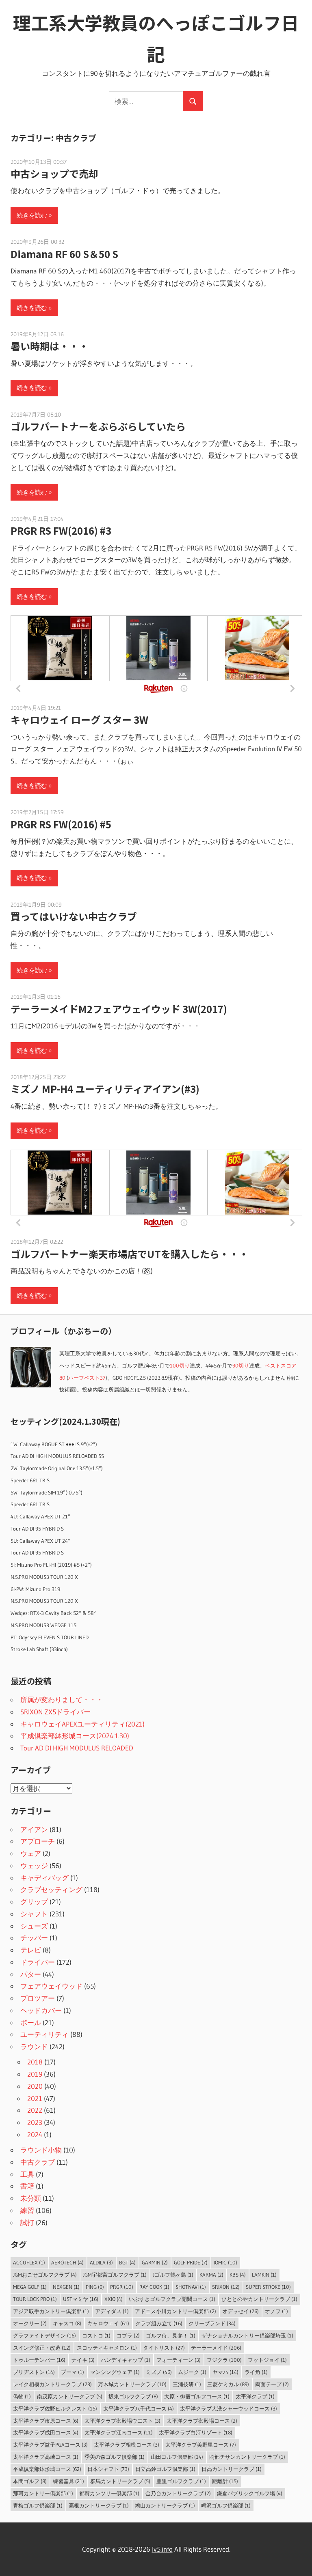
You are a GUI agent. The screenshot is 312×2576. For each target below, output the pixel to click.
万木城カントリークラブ (132, 2384)
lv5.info (162, 2549)
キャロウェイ (108, 2323)
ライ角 (256, 2372)
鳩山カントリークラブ (165, 2505)
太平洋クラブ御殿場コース (202, 2421)
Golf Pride (191, 2262)
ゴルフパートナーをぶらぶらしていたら (98, 426)
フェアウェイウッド (51, 1986)
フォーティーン (179, 2360)
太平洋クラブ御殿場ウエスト (122, 2421)
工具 (27, 2174)
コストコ (96, 2335)
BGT (127, 2262)
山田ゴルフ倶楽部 (177, 2457)
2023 (35, 2122)
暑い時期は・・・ (50, 346)
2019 (35, 2074)
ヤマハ (225, 2372)
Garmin (155, 2262)
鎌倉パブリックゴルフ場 (250, 2493)
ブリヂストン (34, 2372)
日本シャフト (108, 2469)
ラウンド (34, 2046)
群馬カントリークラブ (120, 2481)
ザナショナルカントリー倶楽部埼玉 (247, 2335)
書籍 (27, 2186)
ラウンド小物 (41, 2150)
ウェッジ (34, 1865)
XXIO (114, 2299)
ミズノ (159, 2372)
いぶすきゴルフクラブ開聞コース (172, 2299)
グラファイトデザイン (44, 2335)
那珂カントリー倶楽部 (43, 2493)
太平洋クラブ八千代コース (139, 2408)
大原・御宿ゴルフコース (197, 2396)
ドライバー (38, 1962)
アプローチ (38, 1841)
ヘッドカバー (41, 2010)
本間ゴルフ (30, 2481)
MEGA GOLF (30, 2287)
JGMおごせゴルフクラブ (45, 2275)
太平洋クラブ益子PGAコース (50, 2445)
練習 (27, 2210)
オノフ (276, 2311)
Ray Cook (154, 2287)
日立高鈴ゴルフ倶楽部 (165, 2469)
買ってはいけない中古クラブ (74, 916)
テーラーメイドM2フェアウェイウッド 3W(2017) (119, 1009)
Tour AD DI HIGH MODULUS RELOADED (77, 1748)
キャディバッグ (44, 1878)
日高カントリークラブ (232, 2469)
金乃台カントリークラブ (178, 2493)
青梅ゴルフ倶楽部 (38, 2505)
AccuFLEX (29, 2262)
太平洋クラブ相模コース (127, 2445)
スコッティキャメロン (107, 2348)
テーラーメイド (216, 2348)
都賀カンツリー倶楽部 (109, 2493)
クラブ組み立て (159, 2323)
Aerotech (67, 2262)
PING (95, 2287)
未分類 (31, 2198)
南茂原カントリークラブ (70, 2396)
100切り (180, 1366)
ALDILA (101, 2262)
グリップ (34, 1902)
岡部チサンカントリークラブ (247, 2457)
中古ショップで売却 (54, 173)
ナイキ (83, 2360)
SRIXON (226, 2287)
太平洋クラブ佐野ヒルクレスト (55, 2408)
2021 (35, 2098)
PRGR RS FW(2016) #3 (61, 530)
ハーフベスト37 (87, 1378)
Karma (211, 2275)
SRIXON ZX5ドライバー (55, 1712)
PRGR (122, 2287)
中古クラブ (38, 2162)
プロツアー (38, 1998)
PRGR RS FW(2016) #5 (61, 824)
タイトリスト (164, 2348)
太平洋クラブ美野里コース (201, 2445)
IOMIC (225, 2262)
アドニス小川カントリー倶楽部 (175, 2311)
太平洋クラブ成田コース (46, 2432)
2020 (35, 2086)
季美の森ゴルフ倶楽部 (115, 2457)
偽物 (22, 2396)
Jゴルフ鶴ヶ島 (173, 2275)
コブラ (128, 2335)
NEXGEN (66, 2287)
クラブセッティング (51, 1889)
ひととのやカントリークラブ (259, 2299)
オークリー (30, 2323)
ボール (31, 2022)
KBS (238, 2275)
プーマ (73, 2372)
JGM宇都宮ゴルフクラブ (115, 2275)
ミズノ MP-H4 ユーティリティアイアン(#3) (105, 1089)
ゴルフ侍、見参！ (171, 2335)
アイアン (34, 1829)
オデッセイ (240, 2311)
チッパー (34, 1938)
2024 (35, 2134)
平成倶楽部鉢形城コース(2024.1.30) (75, 1736)
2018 (35, 2062)
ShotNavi (191, 2287)
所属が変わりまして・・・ (62, 1700)
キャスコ (67, 2323)
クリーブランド (212, 2323)
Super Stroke (268, 2287)
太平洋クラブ (255, 2396)
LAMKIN (264, 2275)
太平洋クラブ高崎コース (46, 2457)
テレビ (31, 1950)
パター (31, 1974)
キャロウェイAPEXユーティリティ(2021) (82, 1724)
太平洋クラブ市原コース (46, 2421)
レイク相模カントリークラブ (52, 2384)
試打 (27, 2222)
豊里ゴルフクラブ (181, 2481)
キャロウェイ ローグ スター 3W (79, 719)
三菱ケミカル (228, 2384)
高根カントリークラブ (99, 2505)
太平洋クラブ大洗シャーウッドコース (229, 2408)
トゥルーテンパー (39, 2360)
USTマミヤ (81, 2299)
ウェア (31, 1853)
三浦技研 (187, 2384)
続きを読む (32, 215)
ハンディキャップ (126, 2360)
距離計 (225, 2481)
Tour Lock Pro (35, 2299)
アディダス (112, 2311)
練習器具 (68, 2481)
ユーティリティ (44, 2034)
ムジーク (192, 2372)
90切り (241, 1366)
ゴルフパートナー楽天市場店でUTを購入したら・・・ (130, 1254)
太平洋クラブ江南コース (119, 2432)
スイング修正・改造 (42, 2348)
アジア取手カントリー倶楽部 (51, 2311)
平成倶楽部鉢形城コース (47, 2469)
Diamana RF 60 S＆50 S (64, 254)
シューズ (34, 1926)
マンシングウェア (115, 2372)
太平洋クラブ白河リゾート (196, 2432)
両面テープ (272, 2384)
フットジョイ (267, 2360)
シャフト (34, 1914)
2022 (35, 2110)
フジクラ (224, 2360)
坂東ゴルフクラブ (133, 2396)
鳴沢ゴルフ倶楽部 (226, 2505)
